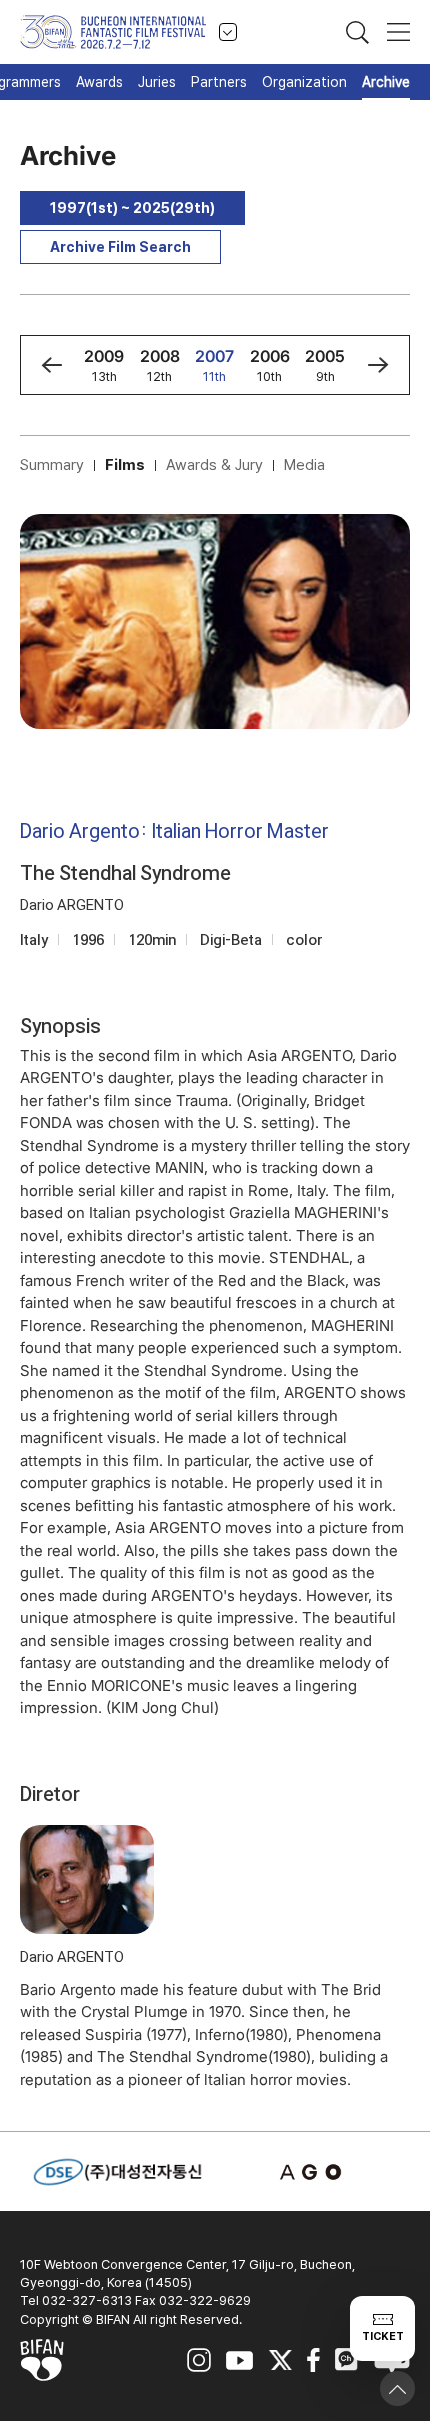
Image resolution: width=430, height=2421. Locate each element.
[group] (104, 365)
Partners (219, 82)
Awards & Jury (214, 465)
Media (304, 465)
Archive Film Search (120, 247)
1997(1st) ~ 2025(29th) (132, 208)
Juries (157, 82)
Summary (52, 465)
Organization (304, 82)
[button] (51, 365)
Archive (386, 82)
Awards (99, 82)
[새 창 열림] (313, 2172)
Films (125, 465)
